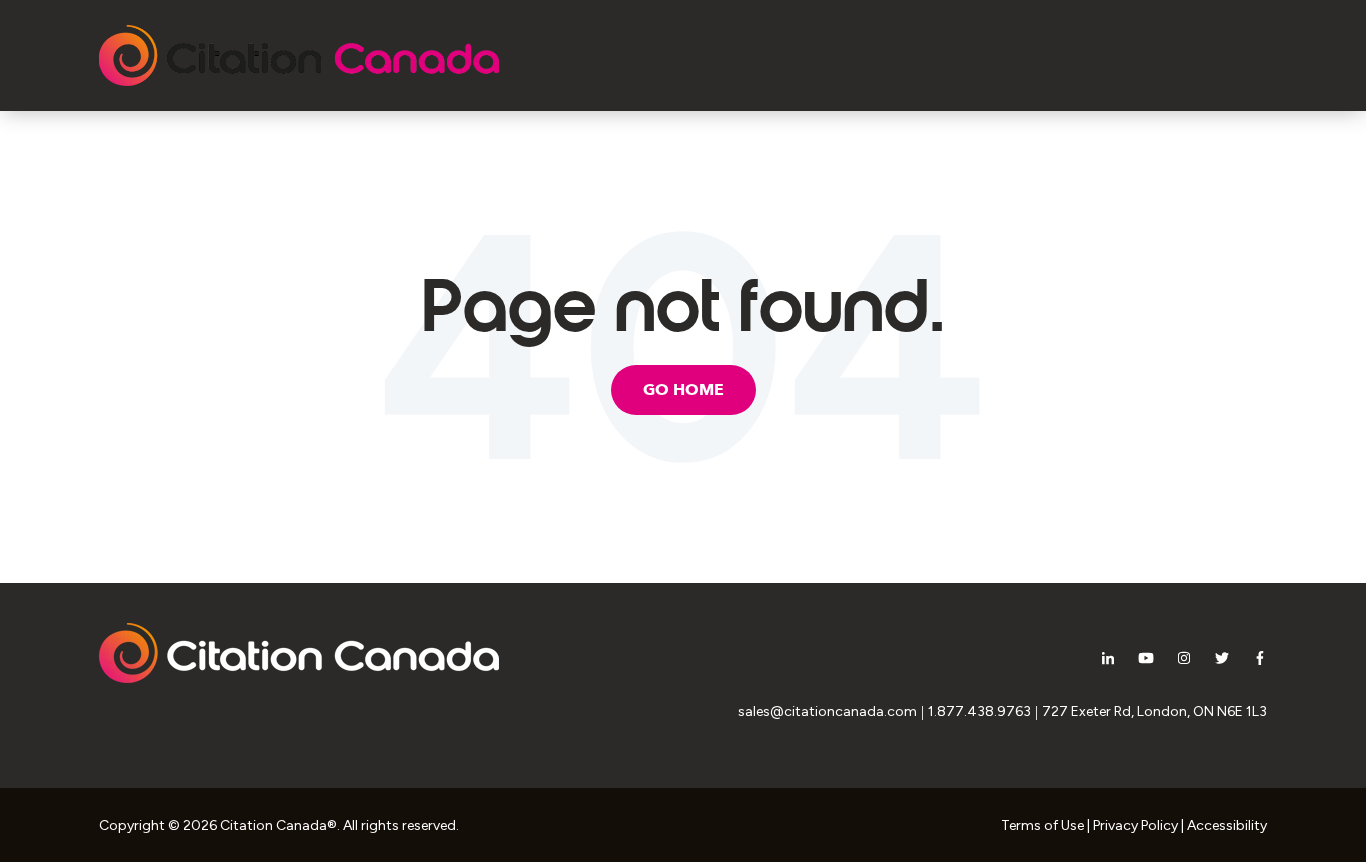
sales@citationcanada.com (827, 711)
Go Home (683, 390)
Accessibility (1227, 825)
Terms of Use (1042, 825)
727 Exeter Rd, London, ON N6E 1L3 (1154, 711)
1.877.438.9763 (979, 711)
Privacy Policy (1135, 825)
